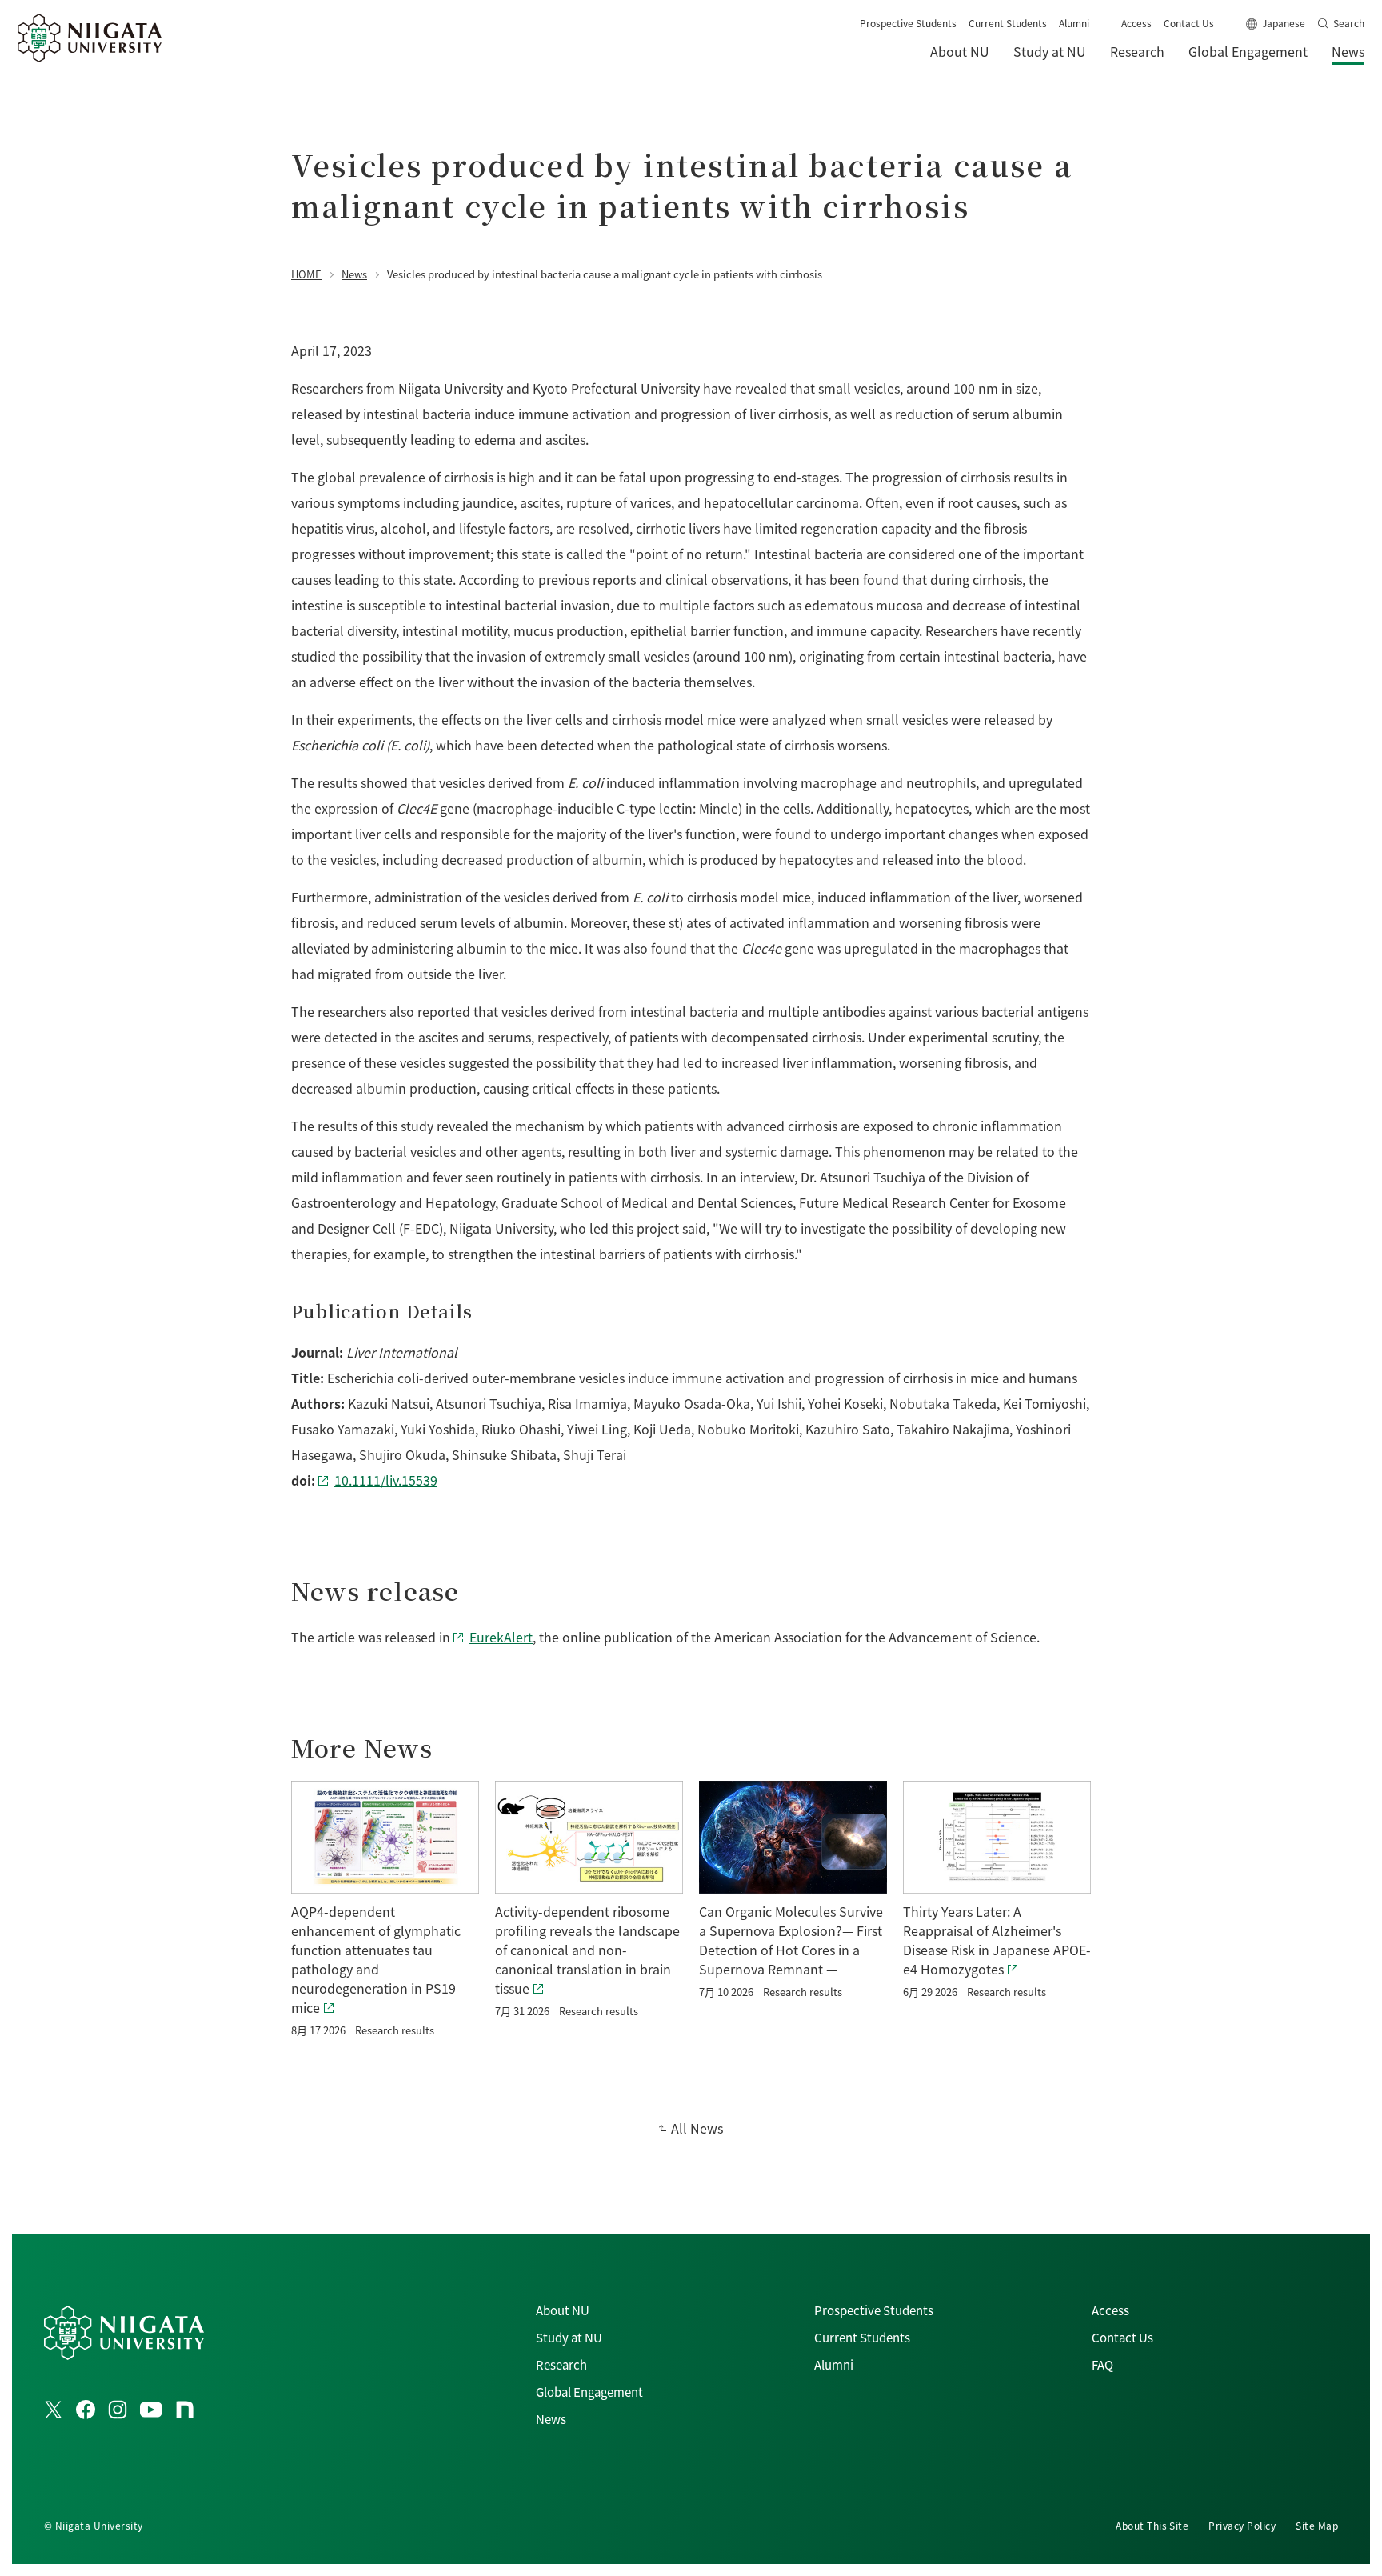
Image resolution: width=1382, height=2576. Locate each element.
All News (697, 2128)
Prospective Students (908, 23)
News (551, 2419)
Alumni (1074, 23)
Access (1136, 23)
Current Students (1008, 23)
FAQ (1102, 2364)
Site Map (1317, 2525)
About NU (563, 2310)
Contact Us (1189, 23)
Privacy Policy (1242, 2525)
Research (561, 2364)
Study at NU (569, 2337)
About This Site (1152, 2525)
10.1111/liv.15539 (386, 1480)
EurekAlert (501, 1637)
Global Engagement (589, 2392)
